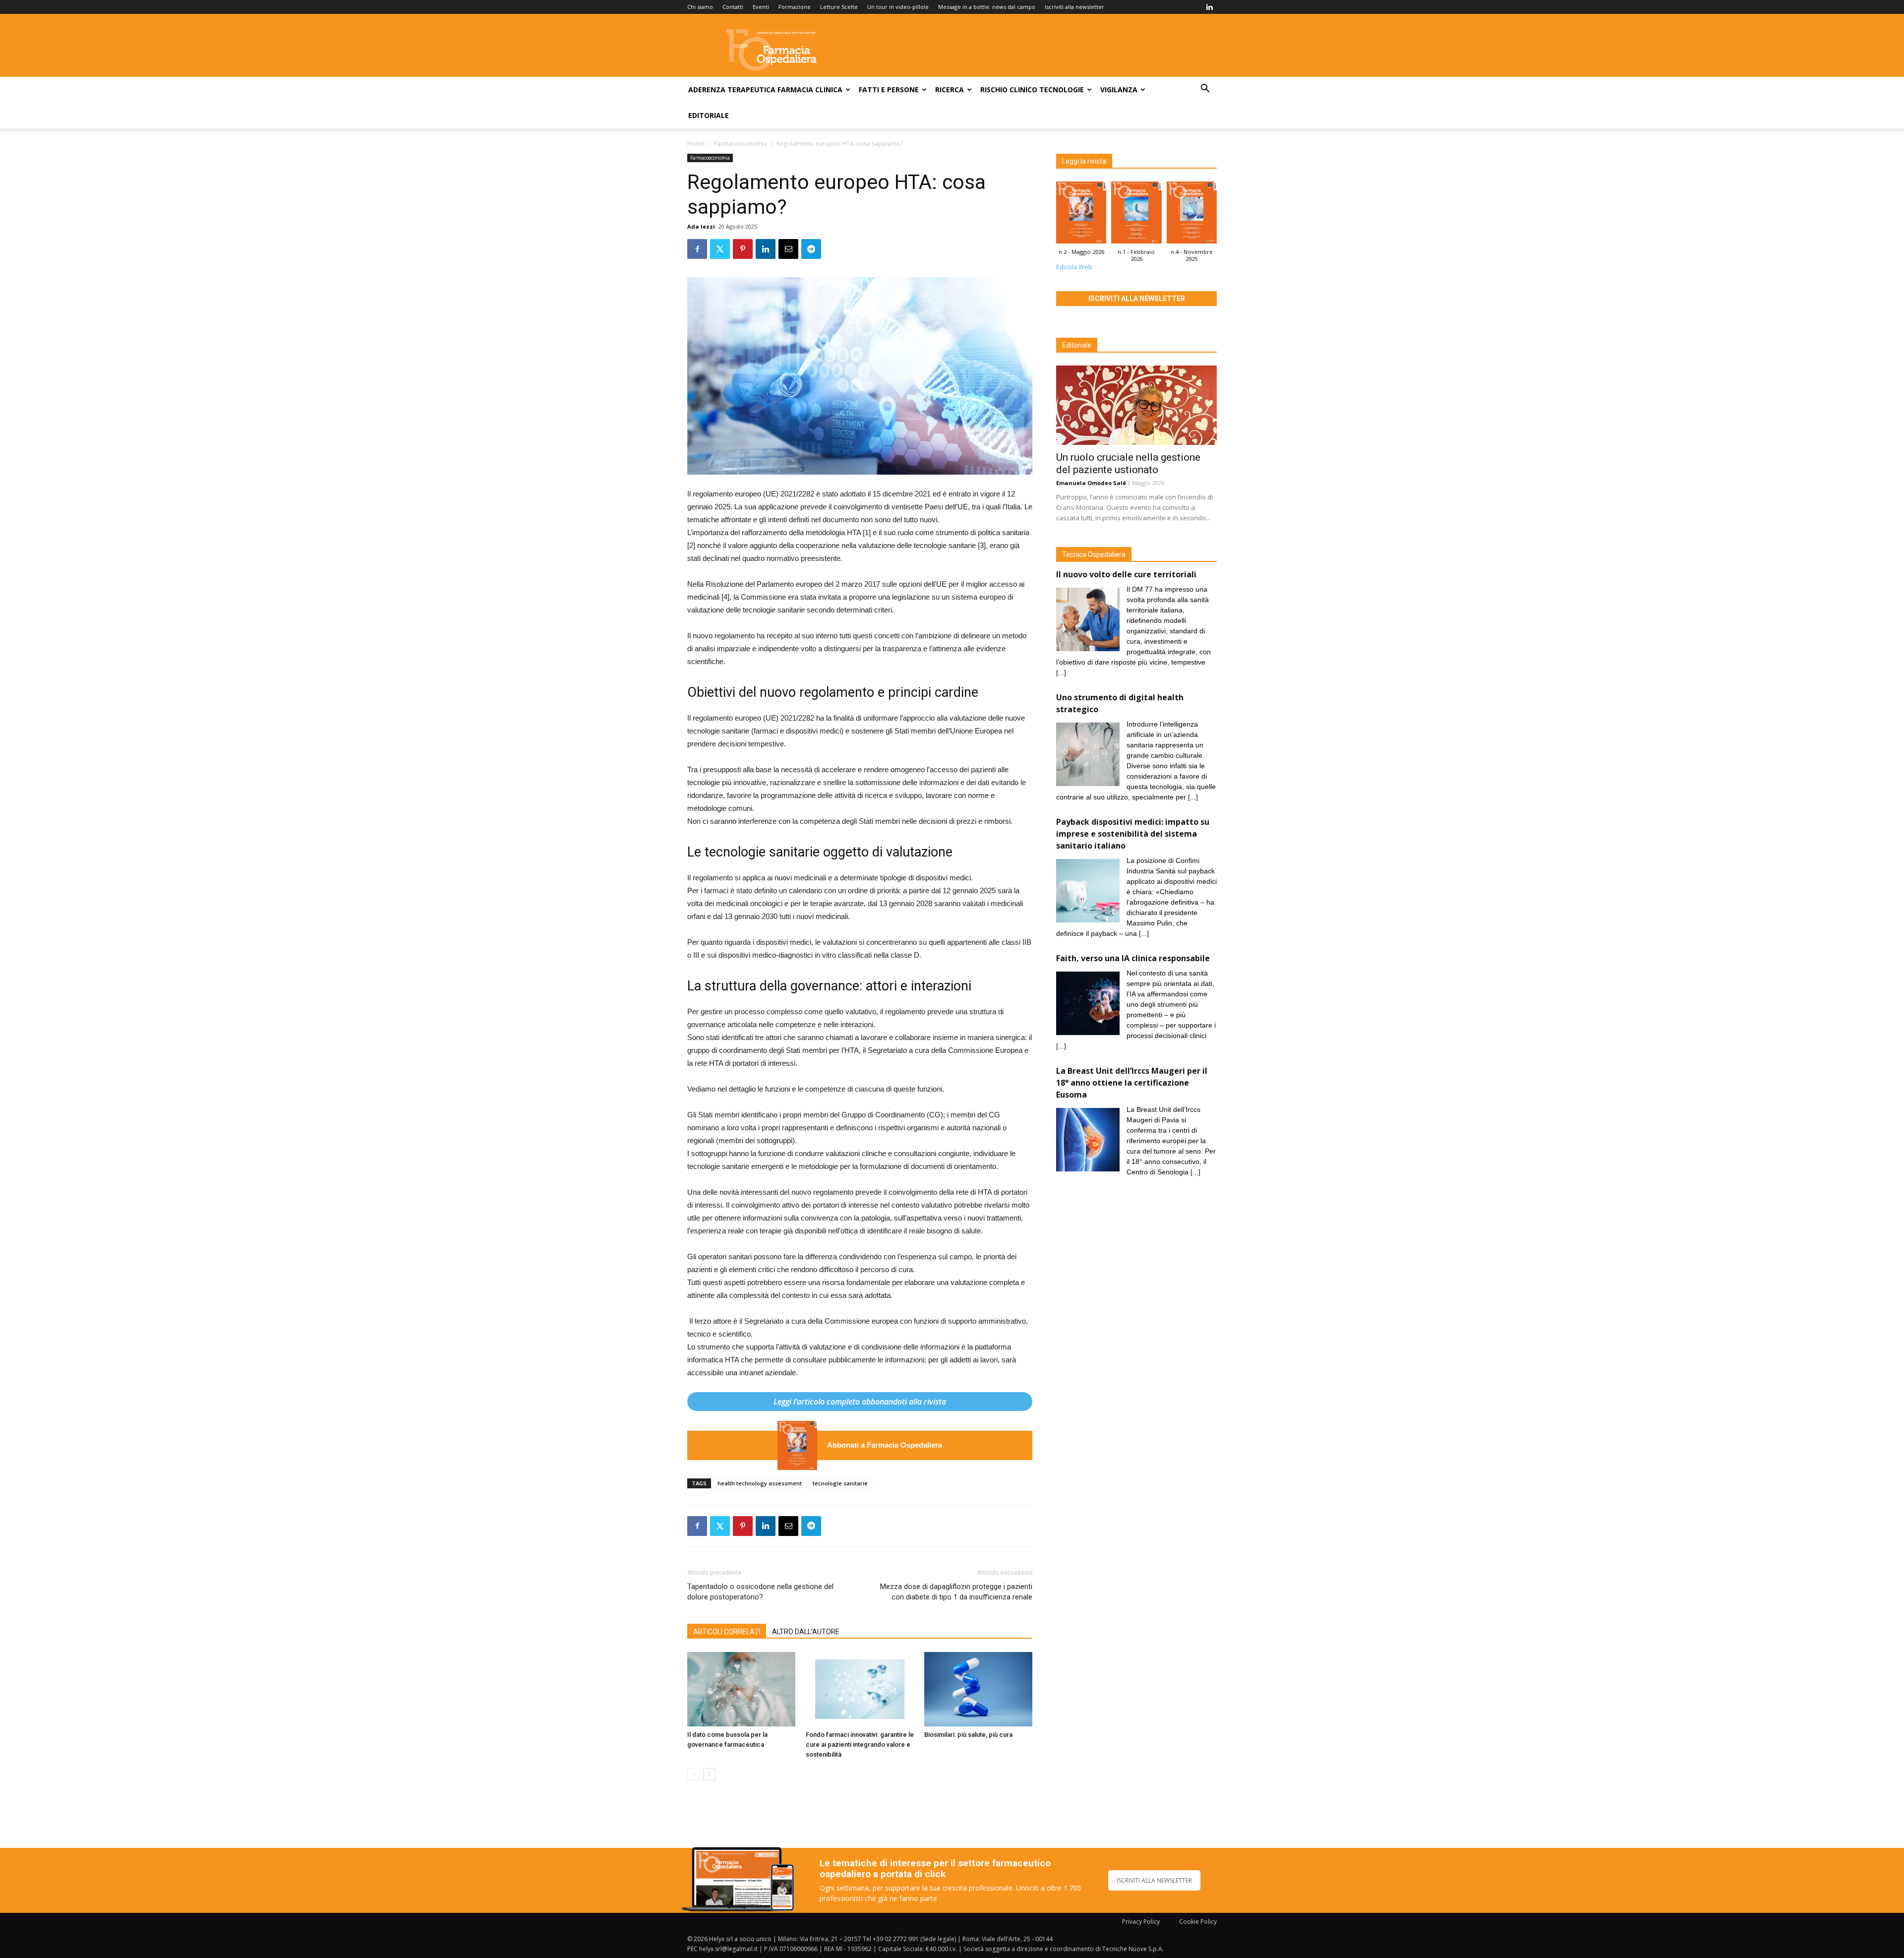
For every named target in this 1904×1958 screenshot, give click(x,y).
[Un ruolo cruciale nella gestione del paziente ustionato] (1136, 405)
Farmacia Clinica (810, 90)
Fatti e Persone (889, 90)
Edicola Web (1074, 267)
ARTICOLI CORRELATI (727, 1632)
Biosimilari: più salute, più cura (968, 1735)
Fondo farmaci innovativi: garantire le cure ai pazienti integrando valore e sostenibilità (860, 1744)
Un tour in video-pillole (898, 7)
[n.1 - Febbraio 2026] (1136, 215)
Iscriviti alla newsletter (1074, 7)
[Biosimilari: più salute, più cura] (978, 1689)
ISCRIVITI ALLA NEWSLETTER (1154, 1880)
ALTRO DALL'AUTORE (806, 1632)
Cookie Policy (1198, 1922)
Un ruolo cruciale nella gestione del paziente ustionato (1128, 463)
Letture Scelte (839, 7)
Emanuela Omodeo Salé (1091, 483)
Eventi (761, 7)
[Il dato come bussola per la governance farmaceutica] (741, 1689)
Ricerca (950, 90)
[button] (1205, 90)
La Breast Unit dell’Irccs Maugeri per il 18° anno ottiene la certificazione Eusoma (1132, 1083)
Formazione (795, 7)
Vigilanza (1119, 90)
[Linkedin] (1209, 7)
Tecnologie (1062, 90)
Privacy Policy (1141, 1922)
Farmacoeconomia (741, 144)
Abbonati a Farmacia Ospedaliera (885, 1445)
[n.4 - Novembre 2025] (1192, 215)
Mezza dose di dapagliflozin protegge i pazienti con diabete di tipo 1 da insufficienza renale (956, 1592)
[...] (1061, 673)
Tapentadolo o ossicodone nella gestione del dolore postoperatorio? (760, 1592)
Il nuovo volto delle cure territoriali (1127, 574)
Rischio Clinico (1009, 90)
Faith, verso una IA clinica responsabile (1133, 958)
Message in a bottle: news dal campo (987, 7)
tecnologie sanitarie (840, 1483)
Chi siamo (700, 7)
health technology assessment (760, 1483)
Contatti (733, 7)
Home (696, 144)
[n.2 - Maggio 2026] (797, 1445)
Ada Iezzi (701, 226)
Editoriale (709, 115)
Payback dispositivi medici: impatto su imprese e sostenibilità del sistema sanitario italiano (1133, 834)
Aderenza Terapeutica (732, 90)
